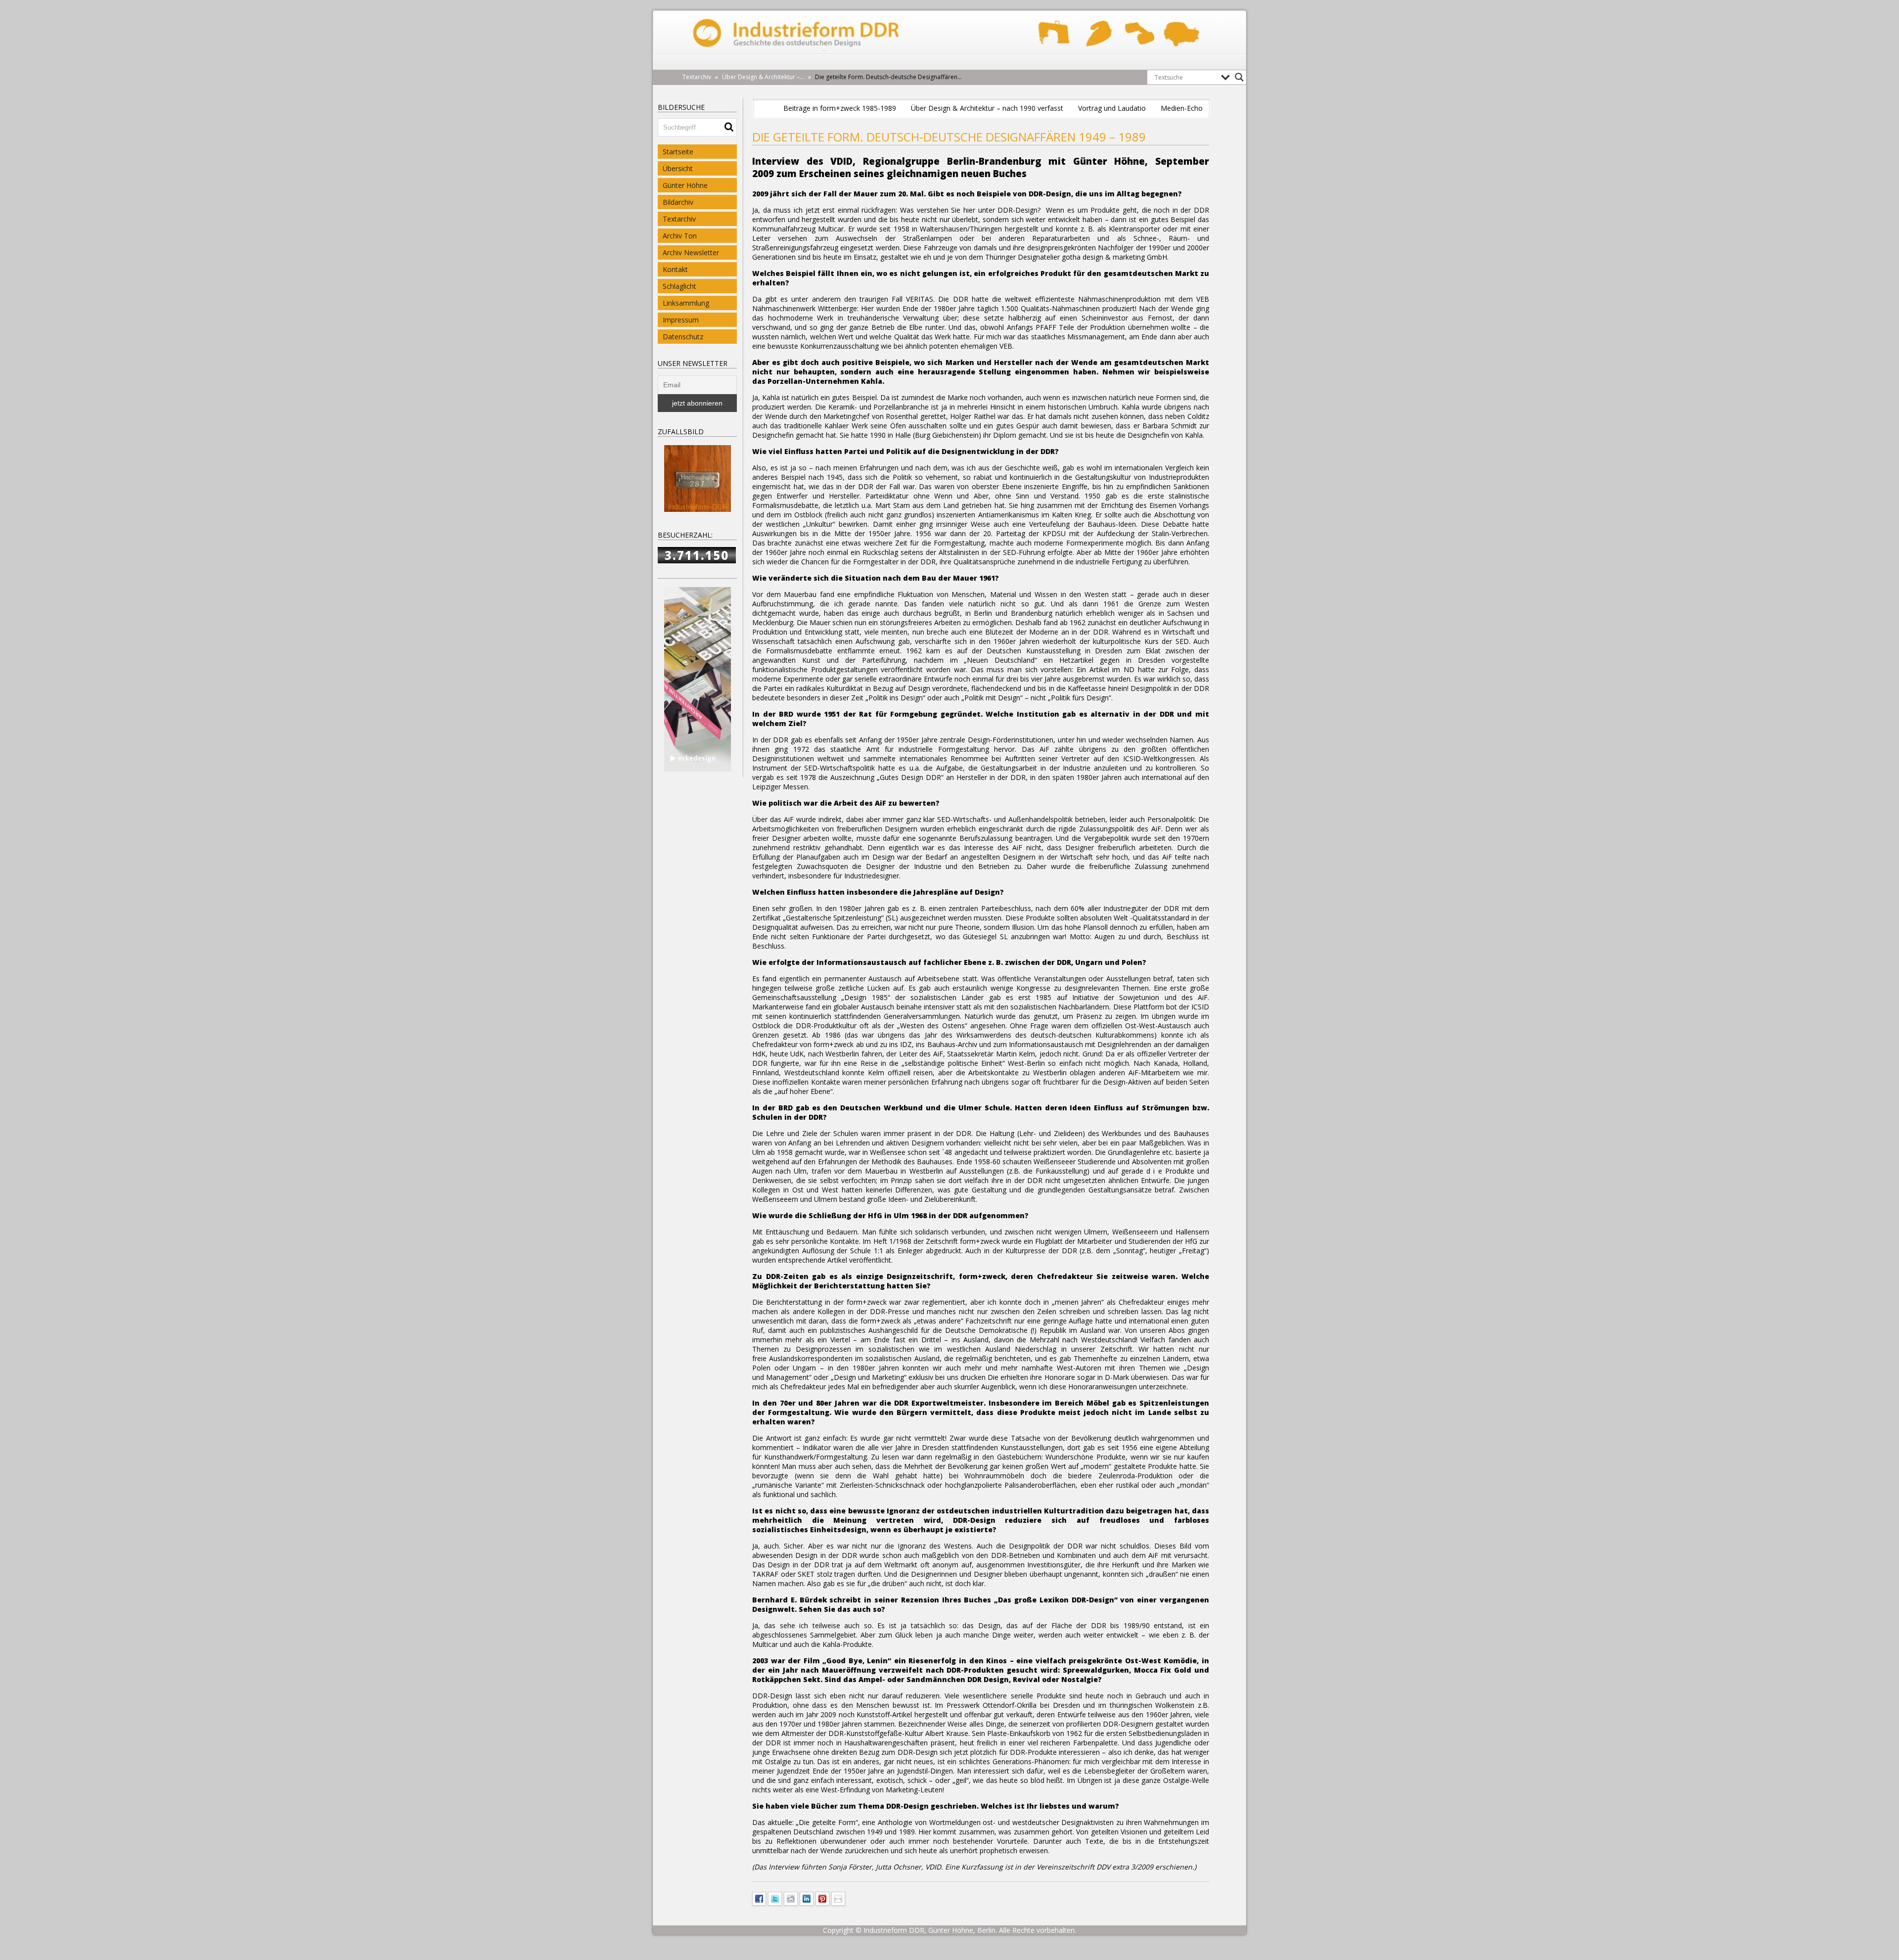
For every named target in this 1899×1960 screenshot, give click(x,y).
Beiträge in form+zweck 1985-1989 (840, 108)
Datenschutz (683, 337)
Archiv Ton (680, 236)
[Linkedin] (807, 1898)
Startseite (678, 152)
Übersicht (678, 168)
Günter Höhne (685, 185)
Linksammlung (686, 303)
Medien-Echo (1182, 108)
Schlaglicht (679, 286)
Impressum (681, 320)
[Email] (838, 1898)
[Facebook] (759, 1898)
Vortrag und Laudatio (1112, 108)
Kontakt (675, 269)
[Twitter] (775, 1898)
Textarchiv (679, 219)
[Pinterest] (822, 1898)
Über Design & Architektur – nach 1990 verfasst (987, 108)
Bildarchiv (678, 202)
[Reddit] (791, 1898)
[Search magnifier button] (1239, 77)
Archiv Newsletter (691, 252)
